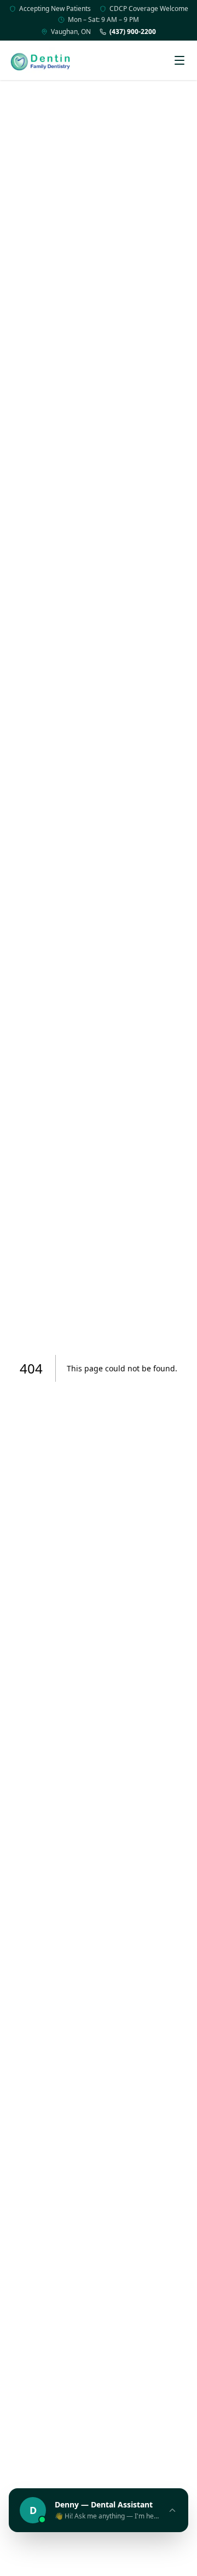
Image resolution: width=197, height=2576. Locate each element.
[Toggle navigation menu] (179, 60)
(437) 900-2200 (133, 32)
